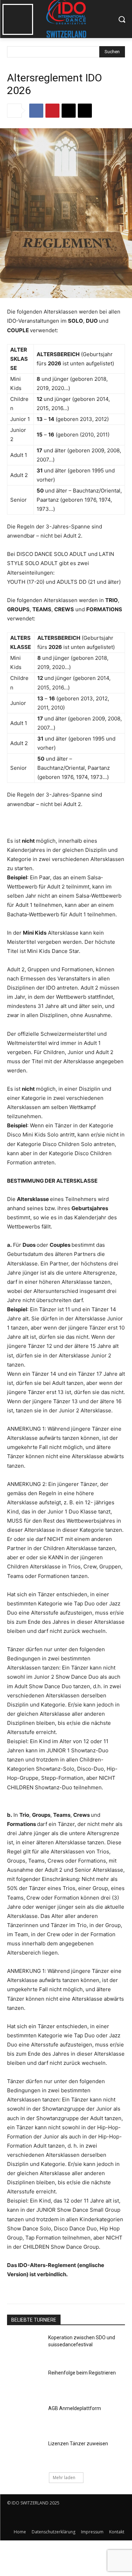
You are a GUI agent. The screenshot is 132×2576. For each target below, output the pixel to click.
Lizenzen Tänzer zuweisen (78, 2444)
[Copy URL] (85, 111)
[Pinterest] (52, 111)
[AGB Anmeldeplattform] (25, 2417)
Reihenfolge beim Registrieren (82, 2373)
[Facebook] (36, 111)
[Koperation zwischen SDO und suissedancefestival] (25, 2347)
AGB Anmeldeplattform (75, 2408)
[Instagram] (29, 2517)
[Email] (69, 111)
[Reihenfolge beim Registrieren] (25, 2382)
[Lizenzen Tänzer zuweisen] (25, 2453)
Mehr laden (64, 2478)
